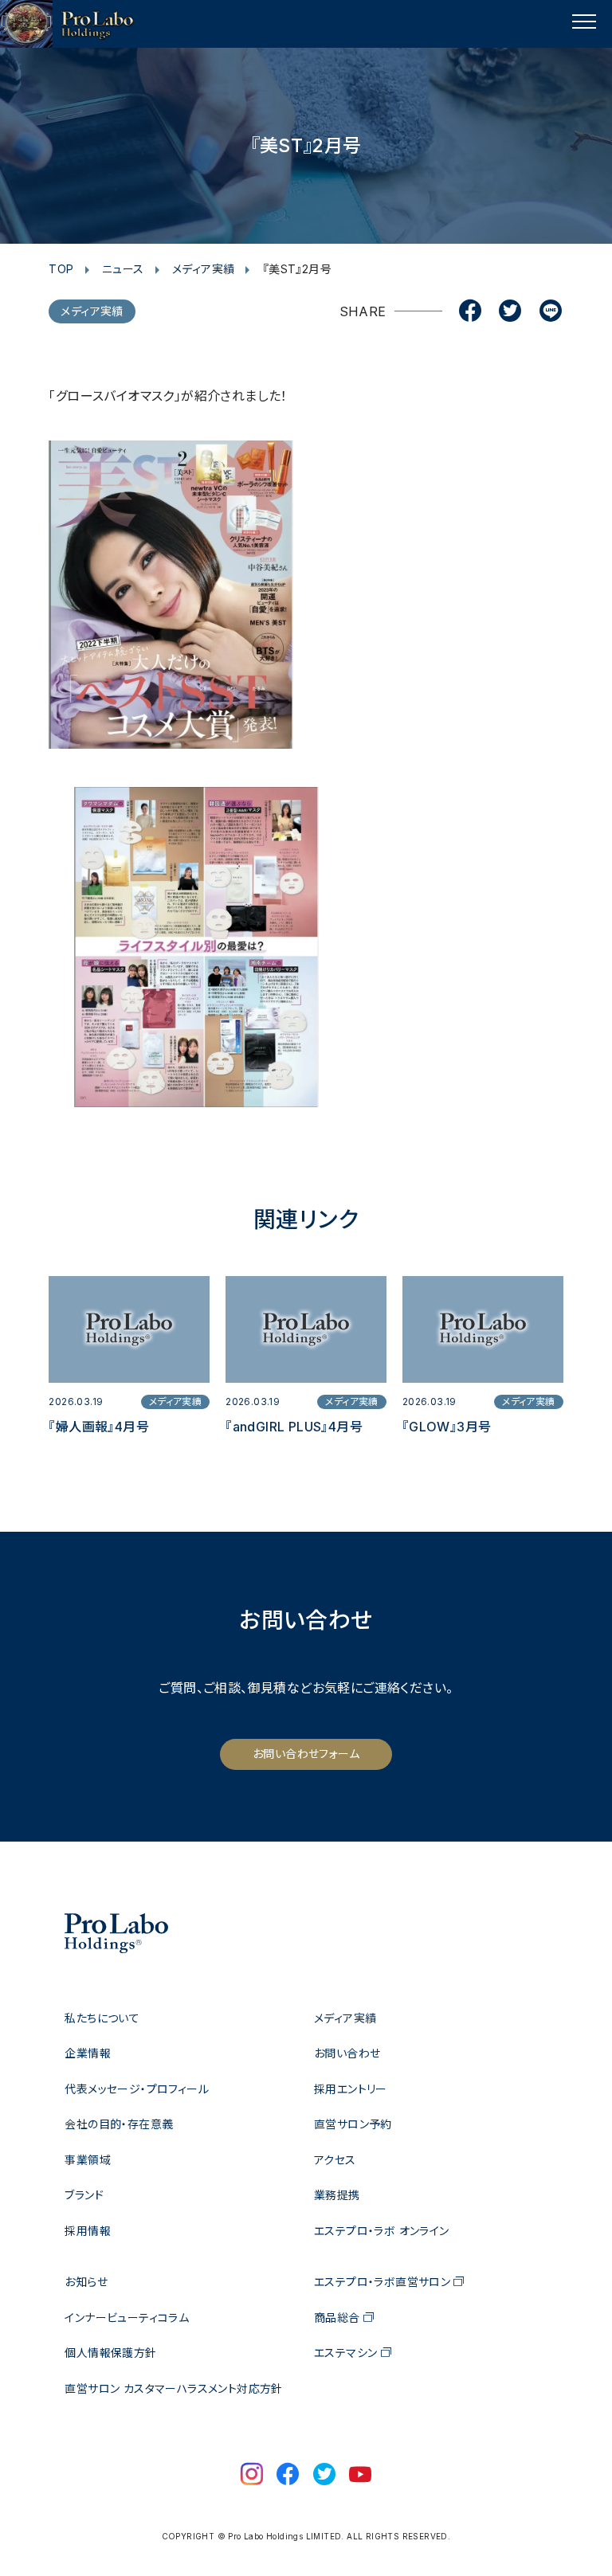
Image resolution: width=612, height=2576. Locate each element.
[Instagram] (252, 2476)
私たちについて (102, 2018)
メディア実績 (203, 269)
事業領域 (88, 2160)
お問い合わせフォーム (306, 1754)
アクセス (335, 2160)
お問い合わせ (347, 2053)
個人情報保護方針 (110, 2353)
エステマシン (345, 2353)
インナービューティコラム (127, 2318)
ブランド (84, 2195)
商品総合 (337, 2318)
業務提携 (337, 2195)
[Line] (551, 312)
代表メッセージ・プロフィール (137, 2089)
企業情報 (88, 2053)
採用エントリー (351, 2089)
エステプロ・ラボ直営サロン (382, 2282)
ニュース (123, 269)
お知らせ (86, 2282)
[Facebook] (470, 312)
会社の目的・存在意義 (119, 2124)
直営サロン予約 (353, 2124)
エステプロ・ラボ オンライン (382, 2231)
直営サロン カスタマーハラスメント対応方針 (173, 2388)
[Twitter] (510, 312)
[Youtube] (360, 2476)
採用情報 (88, 2231)
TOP (61, 269)
